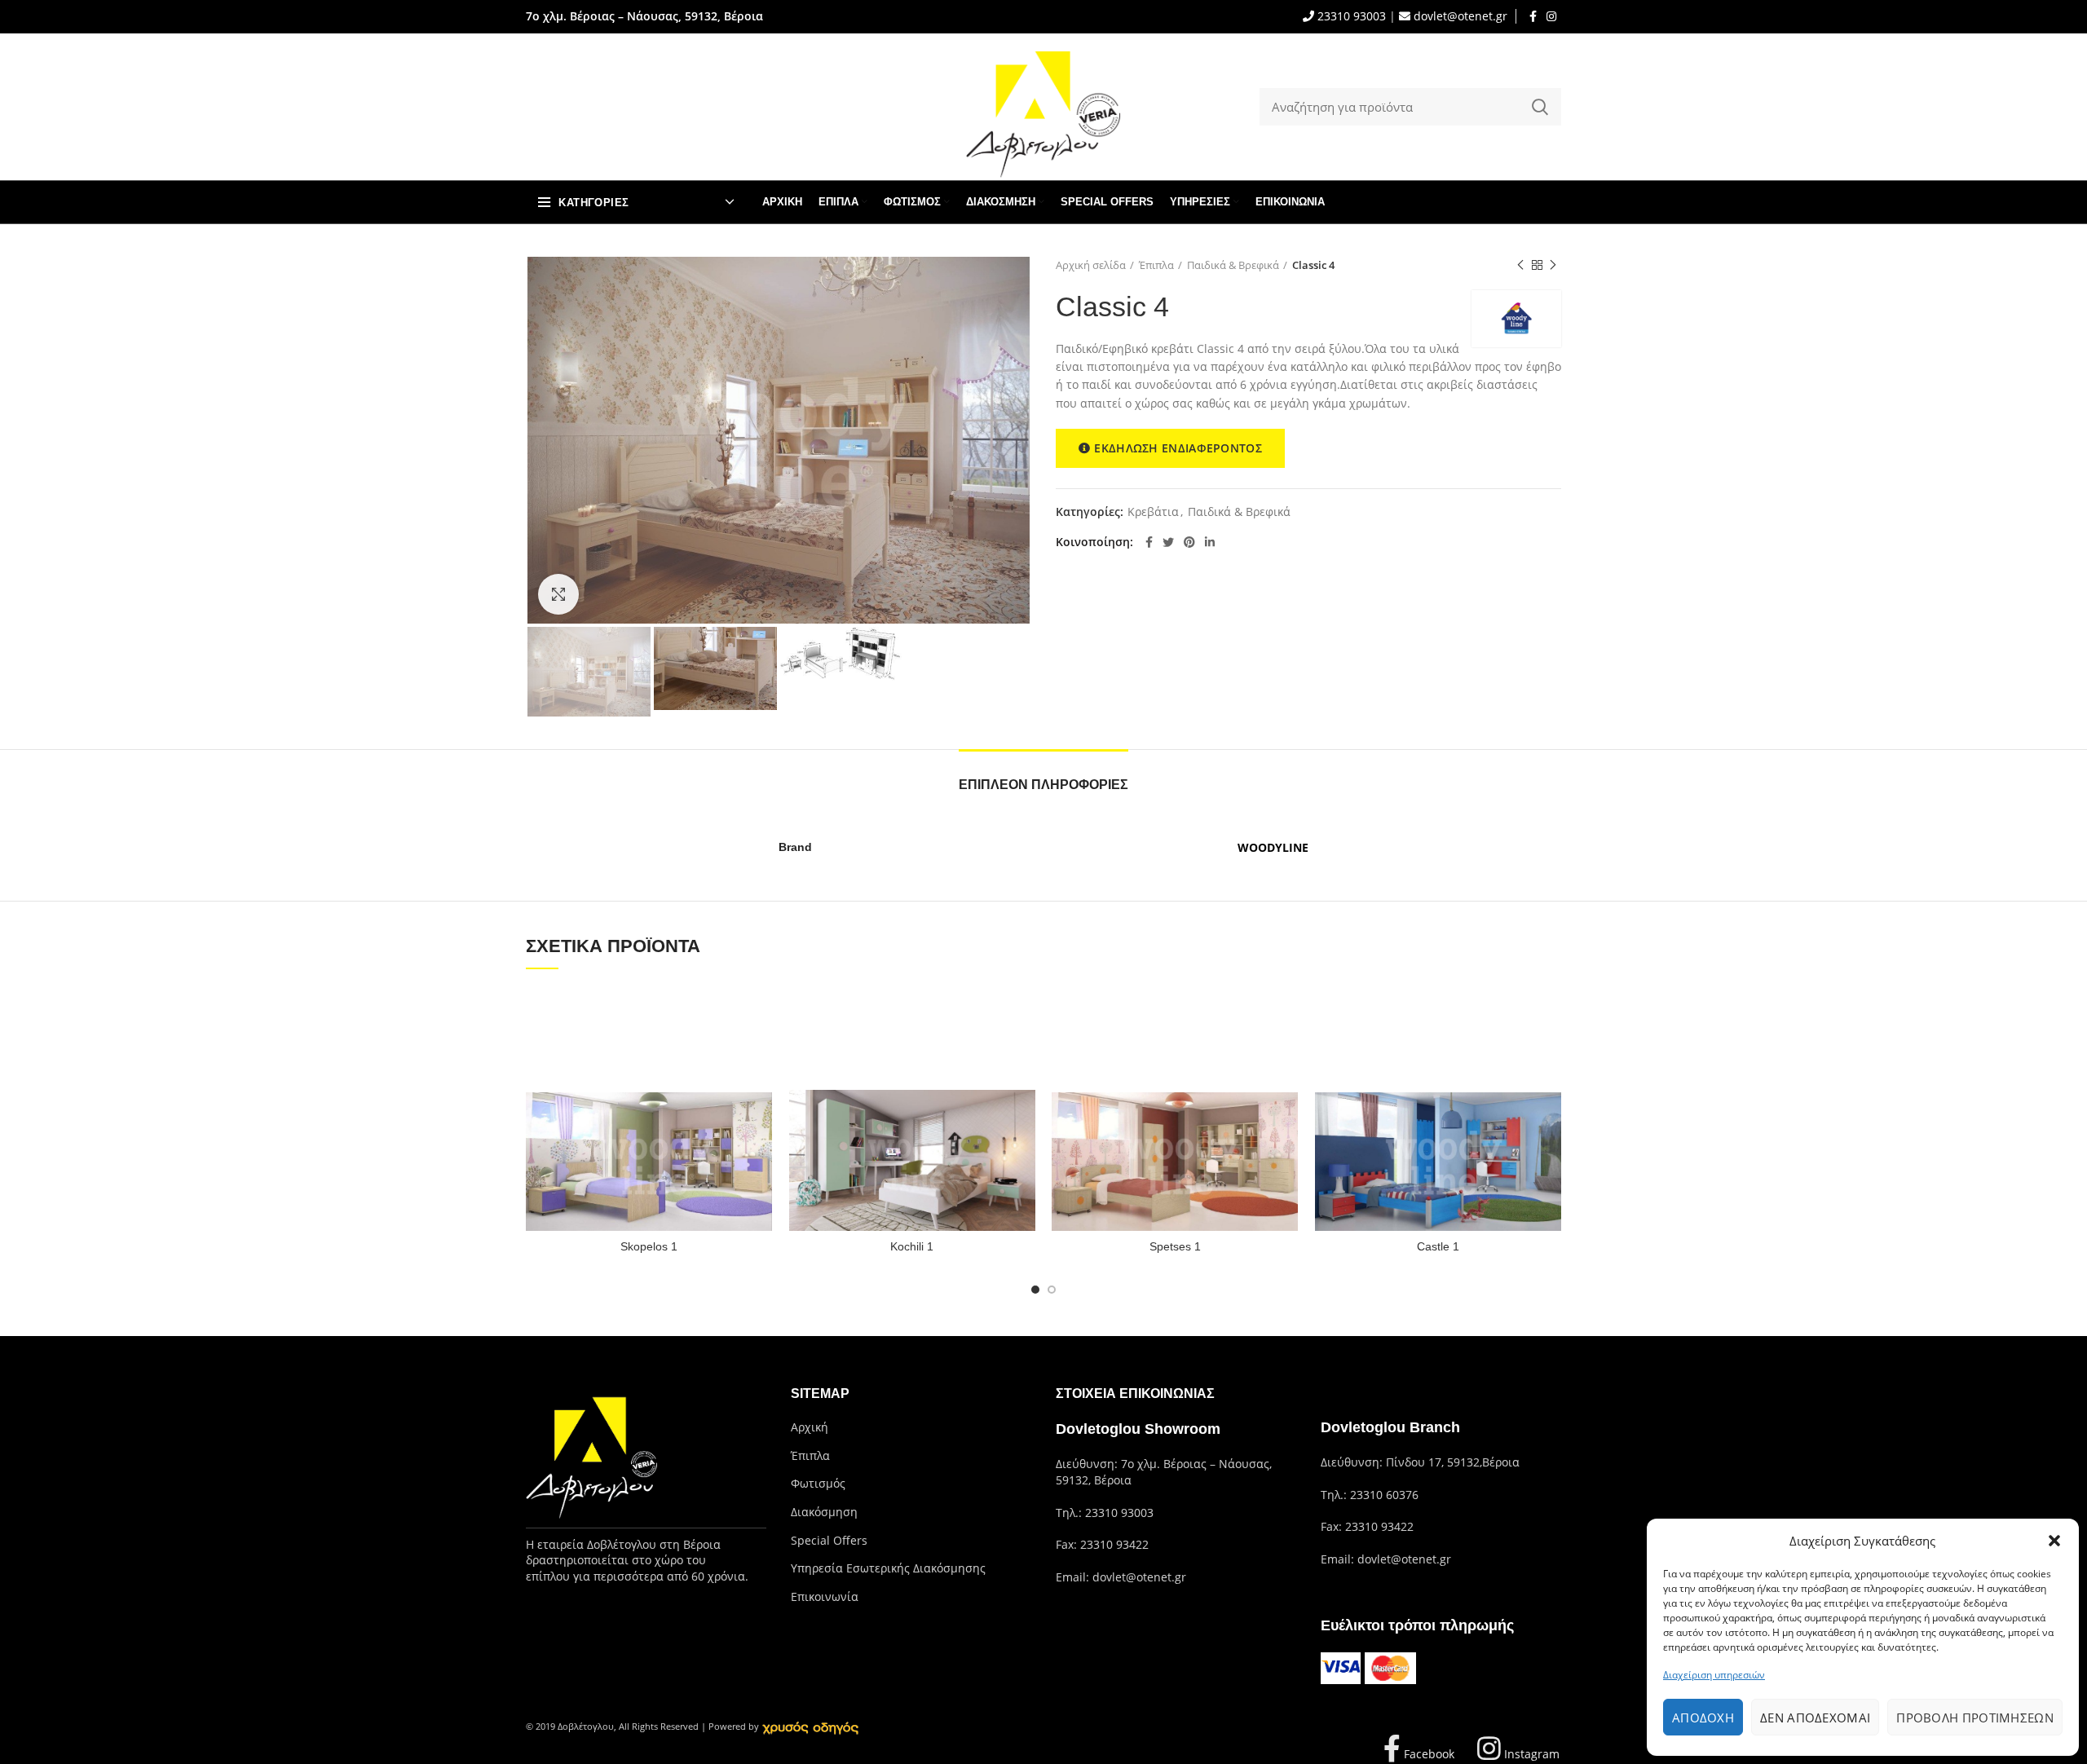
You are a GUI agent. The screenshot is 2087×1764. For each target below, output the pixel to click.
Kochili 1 (912, 1246)
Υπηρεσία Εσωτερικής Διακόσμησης (888, 1568)
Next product (1553, 265)
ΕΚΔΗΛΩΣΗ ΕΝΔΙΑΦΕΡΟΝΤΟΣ (1178, 448)
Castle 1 (1438, 1246)
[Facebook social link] (1533, 16)
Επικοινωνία (825, 1596)
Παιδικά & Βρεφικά (1233, 265)
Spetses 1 (1175, 1246)
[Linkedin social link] (1210, 542)
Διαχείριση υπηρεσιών (1714, 1675)
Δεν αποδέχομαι (1815, 1718)
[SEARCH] (1539, 107)
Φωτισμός (818, 1483)
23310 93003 (1350, 16)
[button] (2054, 1541)
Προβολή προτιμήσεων (1975, 1718)
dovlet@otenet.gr (1459, 16)
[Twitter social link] (1168, 542)
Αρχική (810, 1427)
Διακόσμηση (824, 1512)
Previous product (1520, 265)
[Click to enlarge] (558, 594)
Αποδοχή (1703, 1718)
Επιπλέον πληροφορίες (1043, 785)
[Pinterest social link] (1189, 542)
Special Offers (829, 1540)
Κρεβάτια (1153, 512)
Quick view (761, 1013)
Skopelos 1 (649, 1246)
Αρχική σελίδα (1091, 265)
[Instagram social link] (1551, 16)
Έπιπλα (1156, 265)
